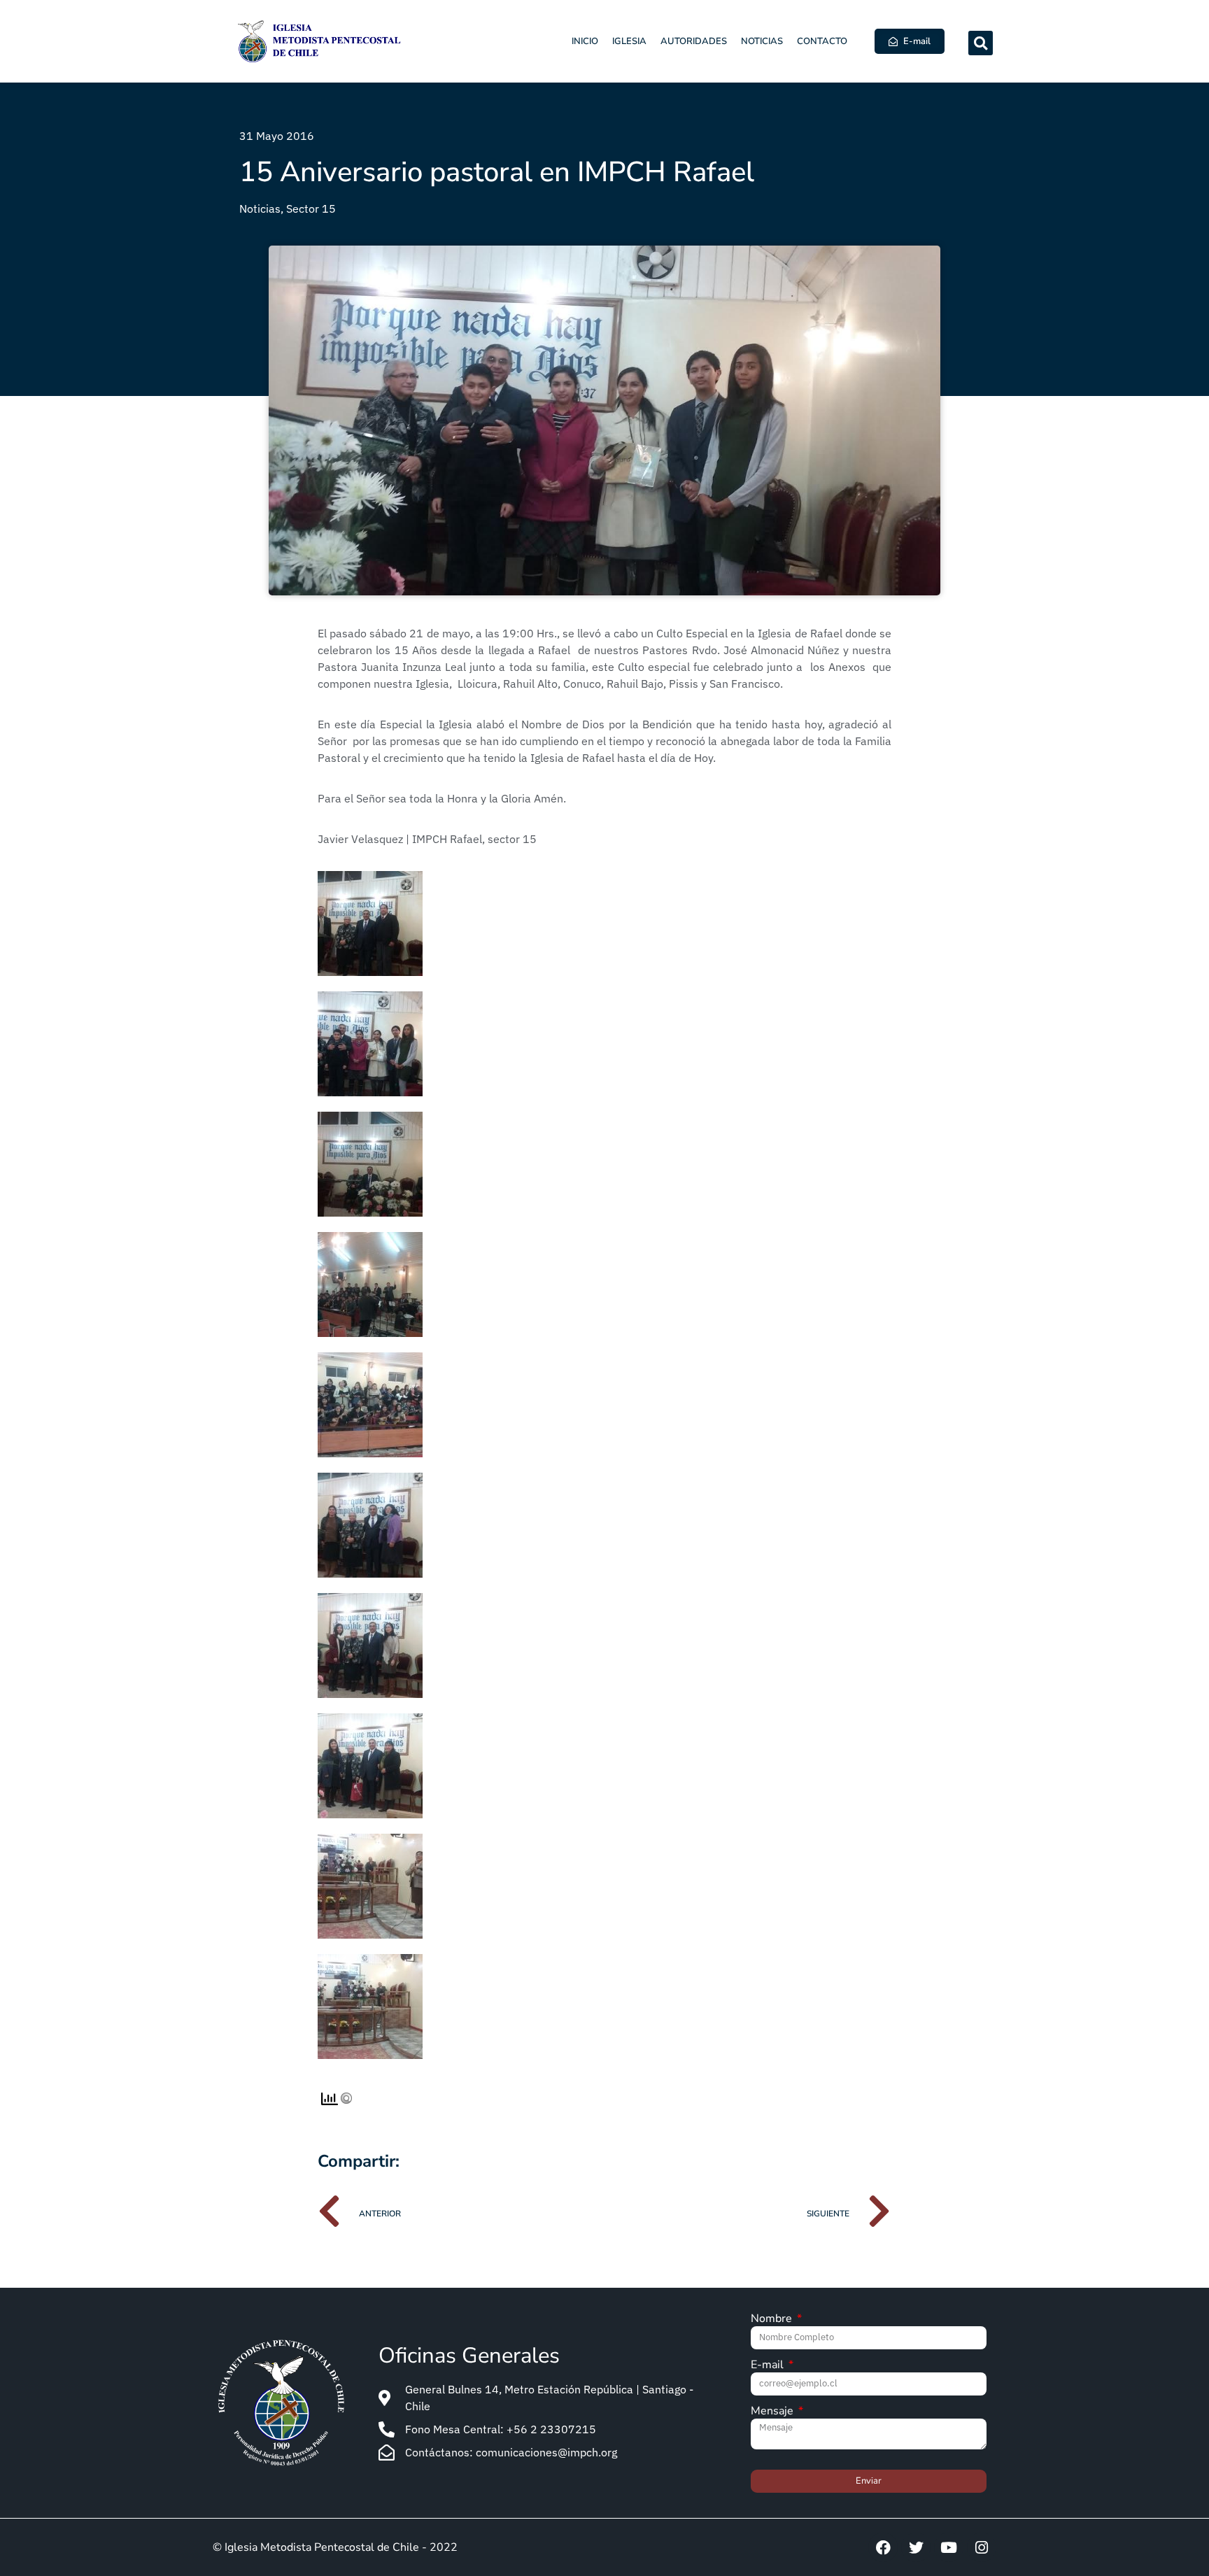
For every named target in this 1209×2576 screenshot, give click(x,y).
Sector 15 (311, 208)
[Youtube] (949, 2547)
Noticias (762, 41)
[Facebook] (883, 2547)
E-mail (769, 2366)
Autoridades (694, 41)
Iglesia (629, 41)
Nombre (773, 2320)
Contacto (822, 41)
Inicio (585, 41)
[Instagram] (982, 2547)
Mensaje (773, 2412)
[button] (981, 43)
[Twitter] (916, 2547)
